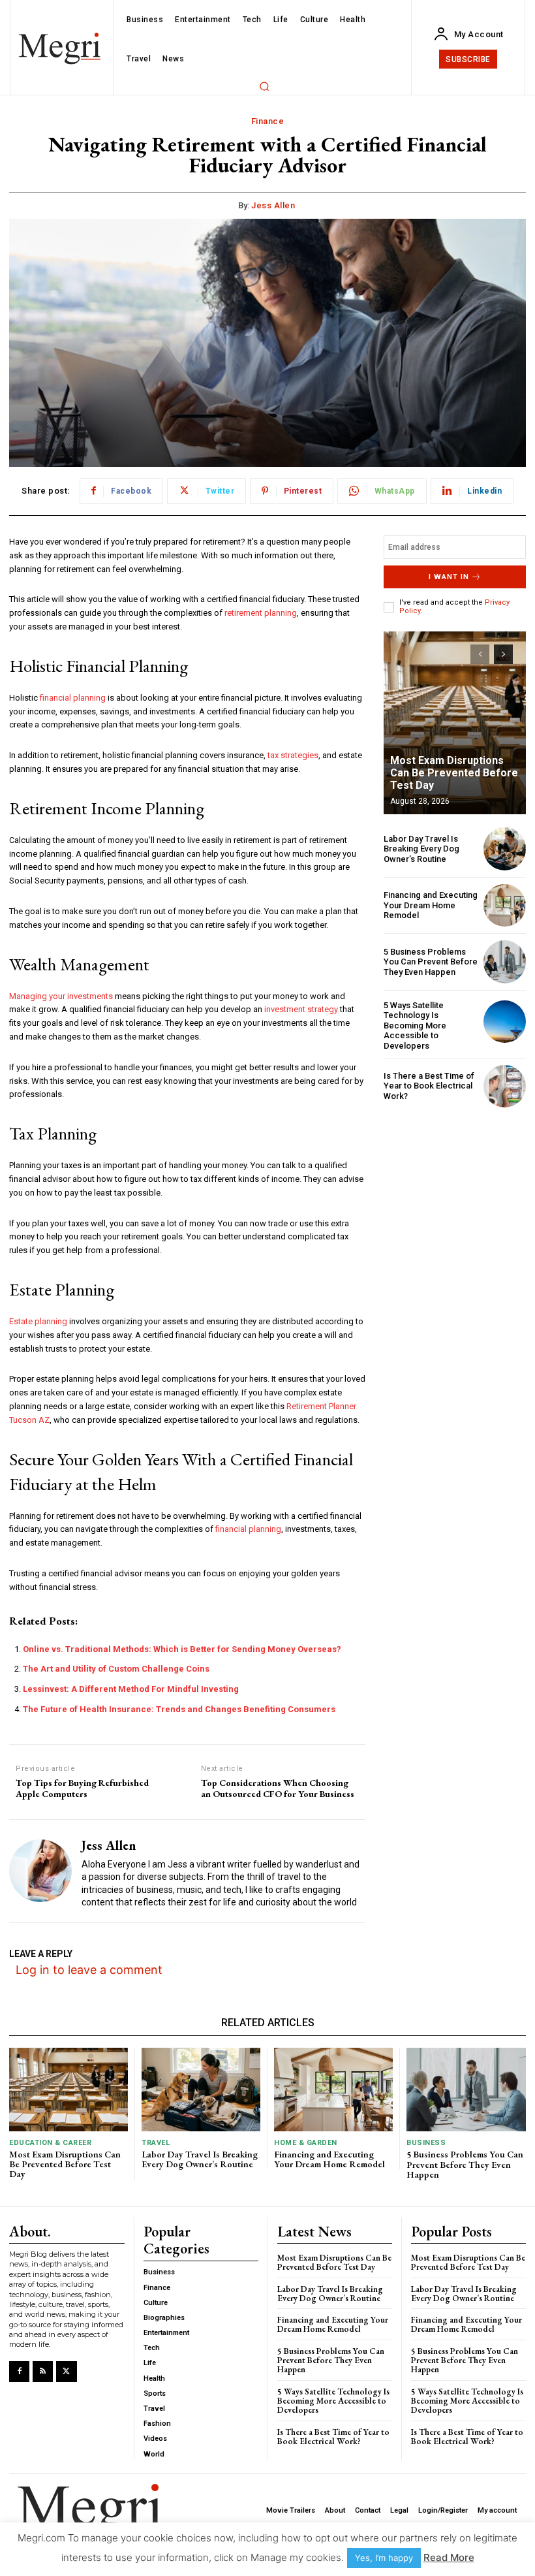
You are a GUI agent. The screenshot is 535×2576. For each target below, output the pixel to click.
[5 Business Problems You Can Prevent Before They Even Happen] (505, 962)
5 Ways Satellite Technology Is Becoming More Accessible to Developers (415, 1026)
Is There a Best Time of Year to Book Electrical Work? (429, 1086)
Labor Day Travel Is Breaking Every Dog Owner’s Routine (421, 849)
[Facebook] (19, 2371)
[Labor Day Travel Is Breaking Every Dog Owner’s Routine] (505, 849)
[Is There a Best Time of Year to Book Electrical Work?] (505, 1086)
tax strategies (293, 755)
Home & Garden (306, 2143)
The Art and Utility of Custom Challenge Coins (116, 1669)
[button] (264, 86)
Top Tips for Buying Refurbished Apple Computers (82, 1789)
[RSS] (43, 2371)
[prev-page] (480, 654)
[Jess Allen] (40, 1871)
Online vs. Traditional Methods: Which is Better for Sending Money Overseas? (182, 1649)
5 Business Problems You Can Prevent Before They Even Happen (431, 962)
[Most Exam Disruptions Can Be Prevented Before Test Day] (455, 723)
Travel (156, 2143)
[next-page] (503, 654)
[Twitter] (66, 2371)
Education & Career (50, 2143)
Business (426, 2143)
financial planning (73, 698)
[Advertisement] (455, 1186)
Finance (268, 121)
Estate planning (38, 1321)
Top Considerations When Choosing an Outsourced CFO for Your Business (278, 1789)
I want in (449, 577)
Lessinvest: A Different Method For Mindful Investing (131, 1689)
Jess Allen (273, 205)
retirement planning (261, 613)
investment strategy (301, 1009)
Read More (449, 2557)
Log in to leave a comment (89, 1970)
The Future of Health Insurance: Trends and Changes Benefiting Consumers (179, 1709)
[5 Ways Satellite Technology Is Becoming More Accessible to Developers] (505, 1022)
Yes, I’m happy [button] (384, 2558)
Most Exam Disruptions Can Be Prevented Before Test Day (454, 773)
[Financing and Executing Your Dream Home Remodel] (505, 905)
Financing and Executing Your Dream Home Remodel (431, 905)
